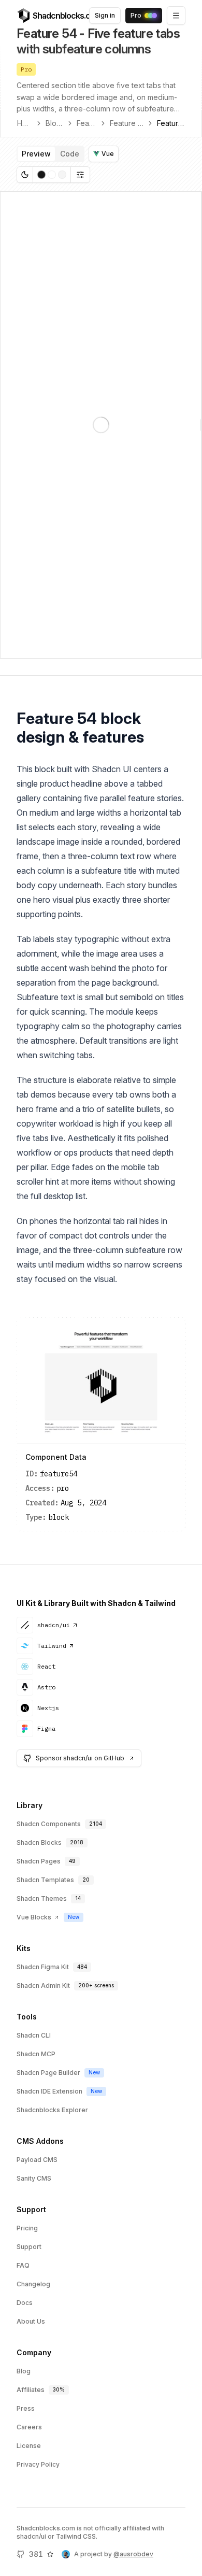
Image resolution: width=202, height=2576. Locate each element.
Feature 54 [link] (171, 123)
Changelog (33, 2284)
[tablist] (51, 154)
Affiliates (31, 2390)
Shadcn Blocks (39, 1842)
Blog (24, 2371)
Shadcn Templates (45, 1880)
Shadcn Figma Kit (43, 1967)
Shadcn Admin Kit (43, 1986)
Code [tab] (70, 154)
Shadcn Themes (42, 1898)
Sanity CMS (34, 2178)
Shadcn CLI (34, 2035)
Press (26, 2408)
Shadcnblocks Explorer (52, 2110)
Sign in (105, 15)
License (29, 2446)
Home (25, 123)
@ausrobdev (133, 2554)
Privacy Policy (38, 2464)
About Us (31, 2321)
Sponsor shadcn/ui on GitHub (80, 1758)
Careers (29, 2427)
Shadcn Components (49, 1824)
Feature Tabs (127, 123)
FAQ (23, 2265)
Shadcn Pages (39, 1861)
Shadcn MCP (36, 2054)
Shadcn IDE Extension (49, 2091)
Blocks (54, 123)
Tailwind (52, 1646)
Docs (25, 2303)
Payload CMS (37, 2160)
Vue (108, 154)
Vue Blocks (34, 1917)
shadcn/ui (54, 1625)
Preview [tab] (36, 154)
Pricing (27, 2228)
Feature (86, 123)
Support (29, 2247)
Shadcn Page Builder (48, 2073)
